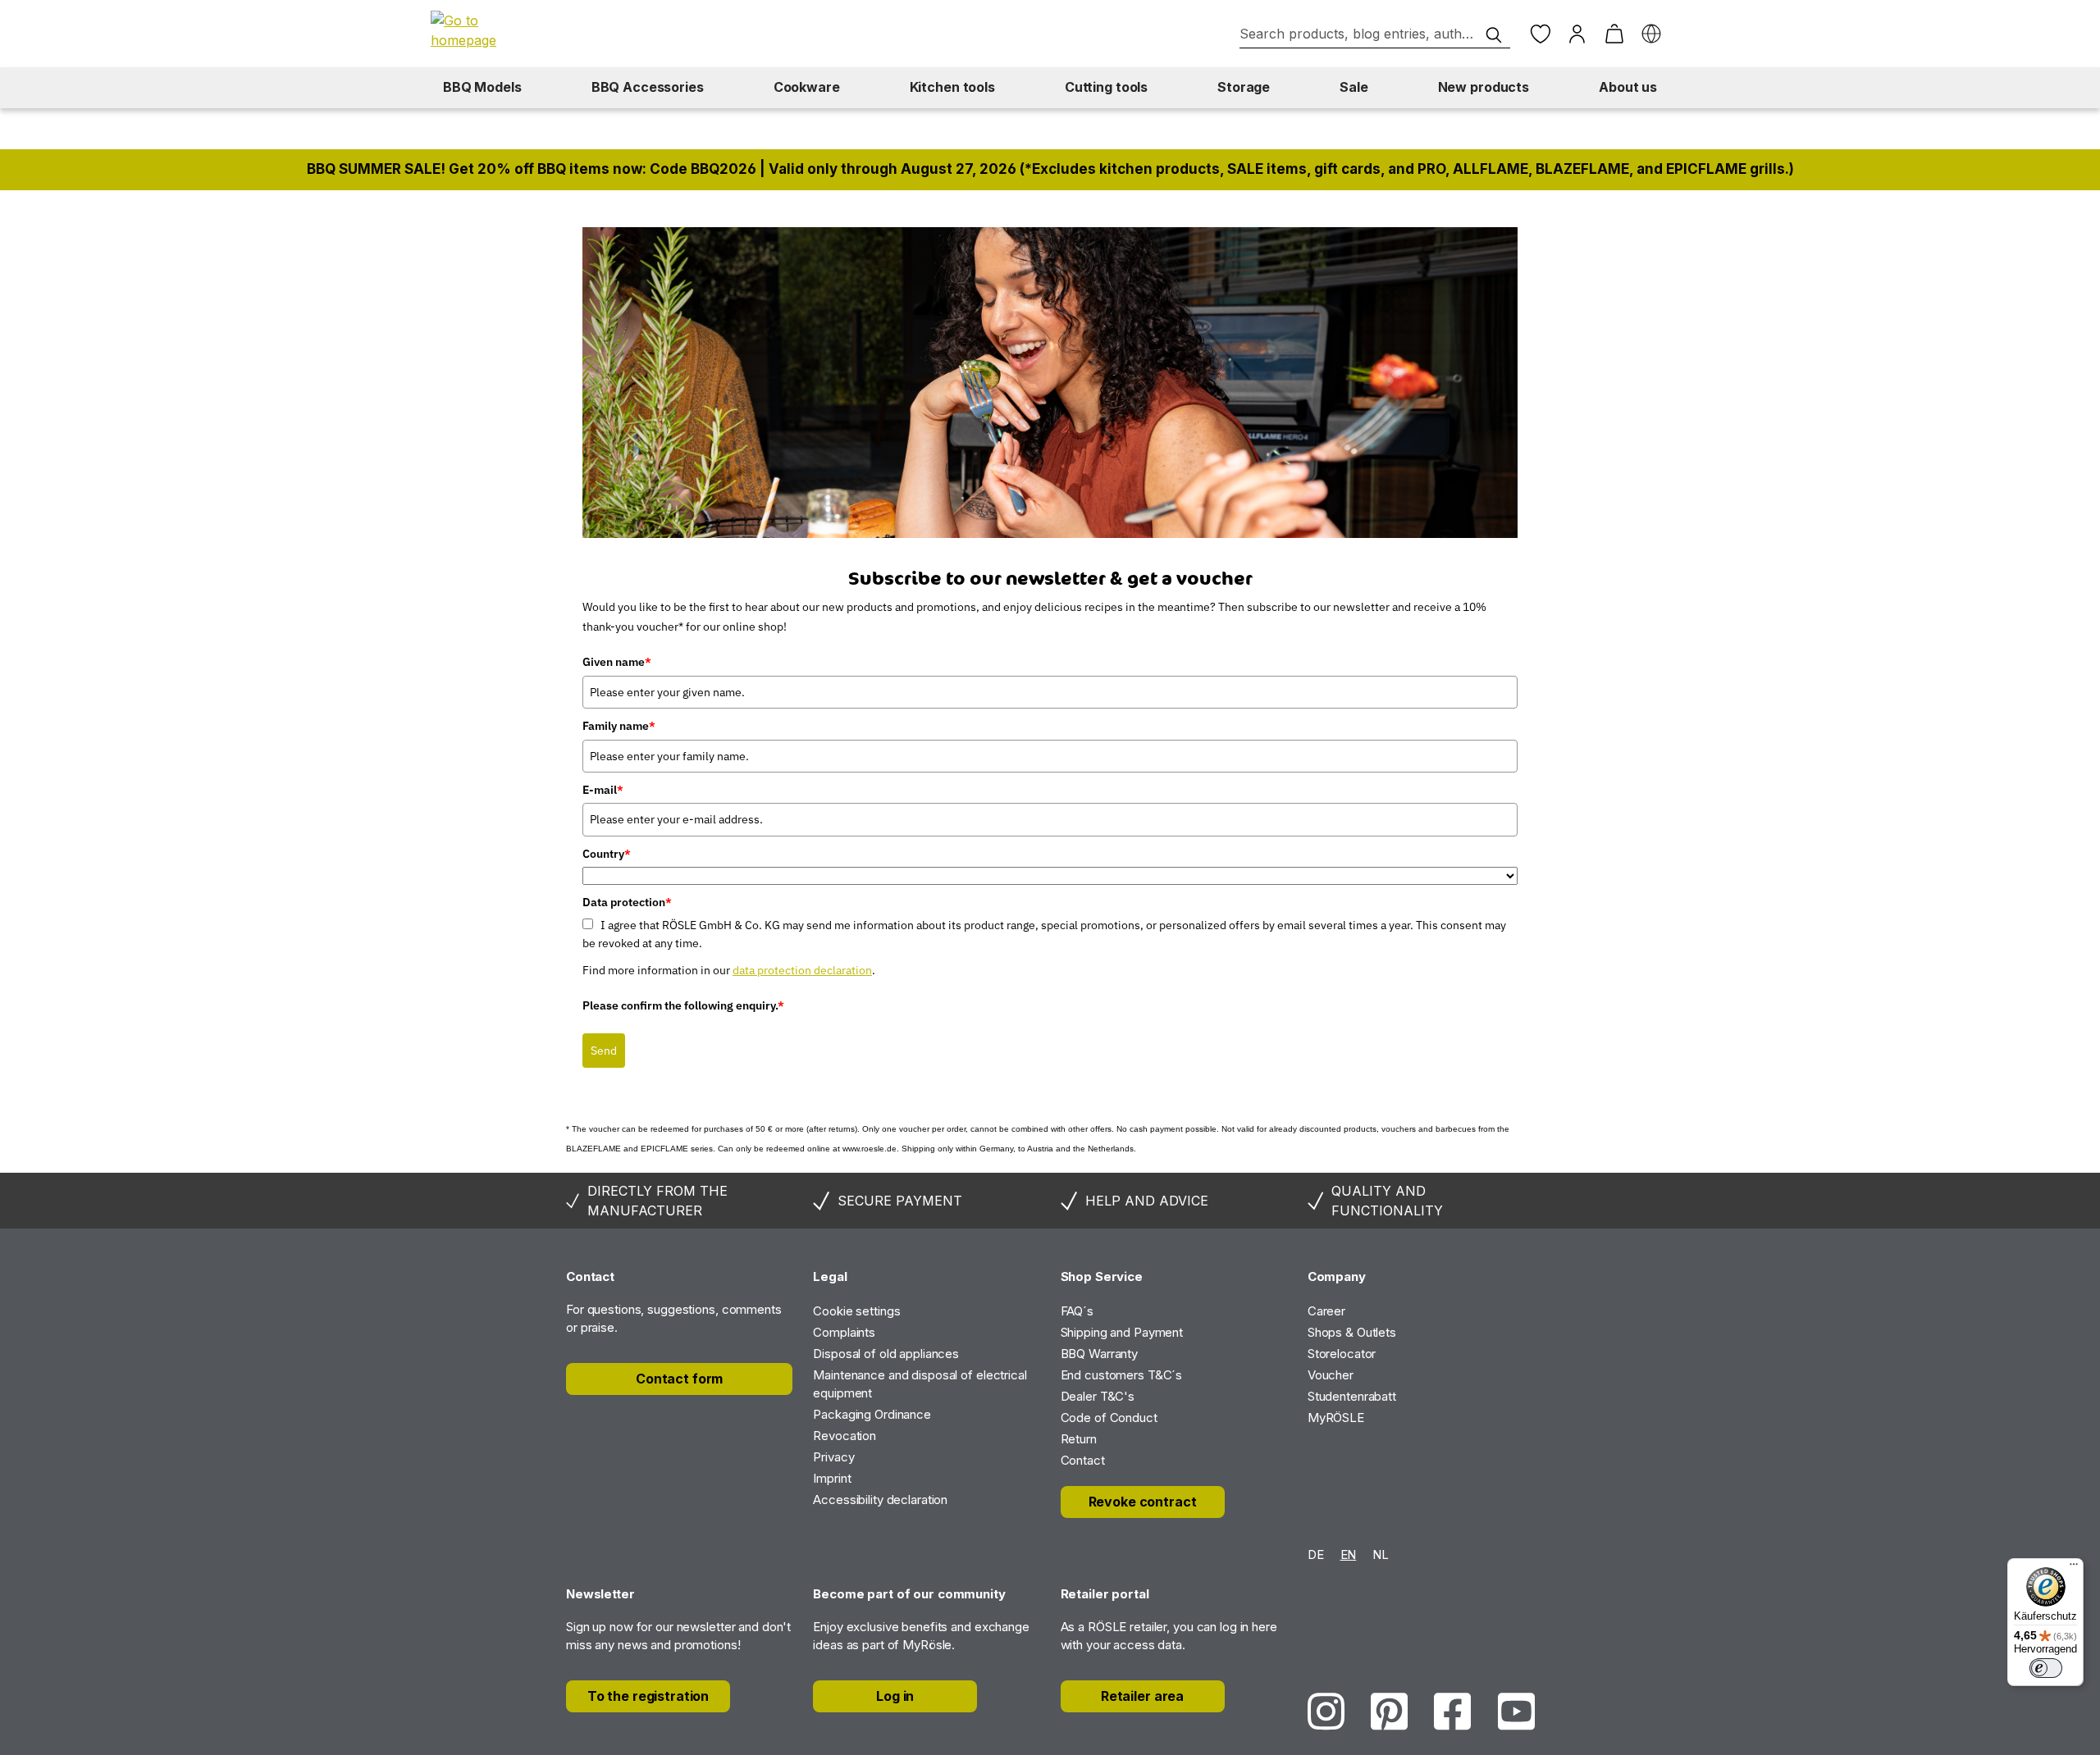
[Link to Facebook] (1452, 1711)
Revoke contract (1143, 1502)
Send (604, 1051)
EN (1349, 1554)
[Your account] (1577, 34)
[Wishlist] (1540, 34)
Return (1079, 1439)
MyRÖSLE (1336, 1418)
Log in (895, 1696)
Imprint (832, 1478)
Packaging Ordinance (872, 1414)
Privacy (833, 1457)
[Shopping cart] (1614, 34)
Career (1326, 1311)
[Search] (1494, 35)
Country (607, 854)
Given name (617, 662)
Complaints (844, 1332)
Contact (1083, 1460)
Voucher (1331, 1375)
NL (1381, 1554)
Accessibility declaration (880, 1500)
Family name (619, 726)
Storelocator (1342, 1354)
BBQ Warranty (1100, 1354)
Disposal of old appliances (886, 1354)
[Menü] (2074, 1568)
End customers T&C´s (1122, 1375)
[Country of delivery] (1651, 34)
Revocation (845, 1436)
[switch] (2046, 1668)
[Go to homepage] (488, 30)
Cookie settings (856, 1311)
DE (1316, 1554)
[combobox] (1375, 34)
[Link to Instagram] (1326, 1711)
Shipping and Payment (1122, 1332)
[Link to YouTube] (1516, 1711)
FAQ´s (1077, 1311)
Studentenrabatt (1352, 1396)
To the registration (648, 1696)
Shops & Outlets (1352, 1332)
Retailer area (1142, 1696)
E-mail (603, 790)
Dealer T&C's (1098, 1396)
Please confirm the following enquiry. (683, 1005)
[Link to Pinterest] (1389, 1711)
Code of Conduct (1109, 1418)
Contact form (679, 1379)
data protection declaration (802, 970)
